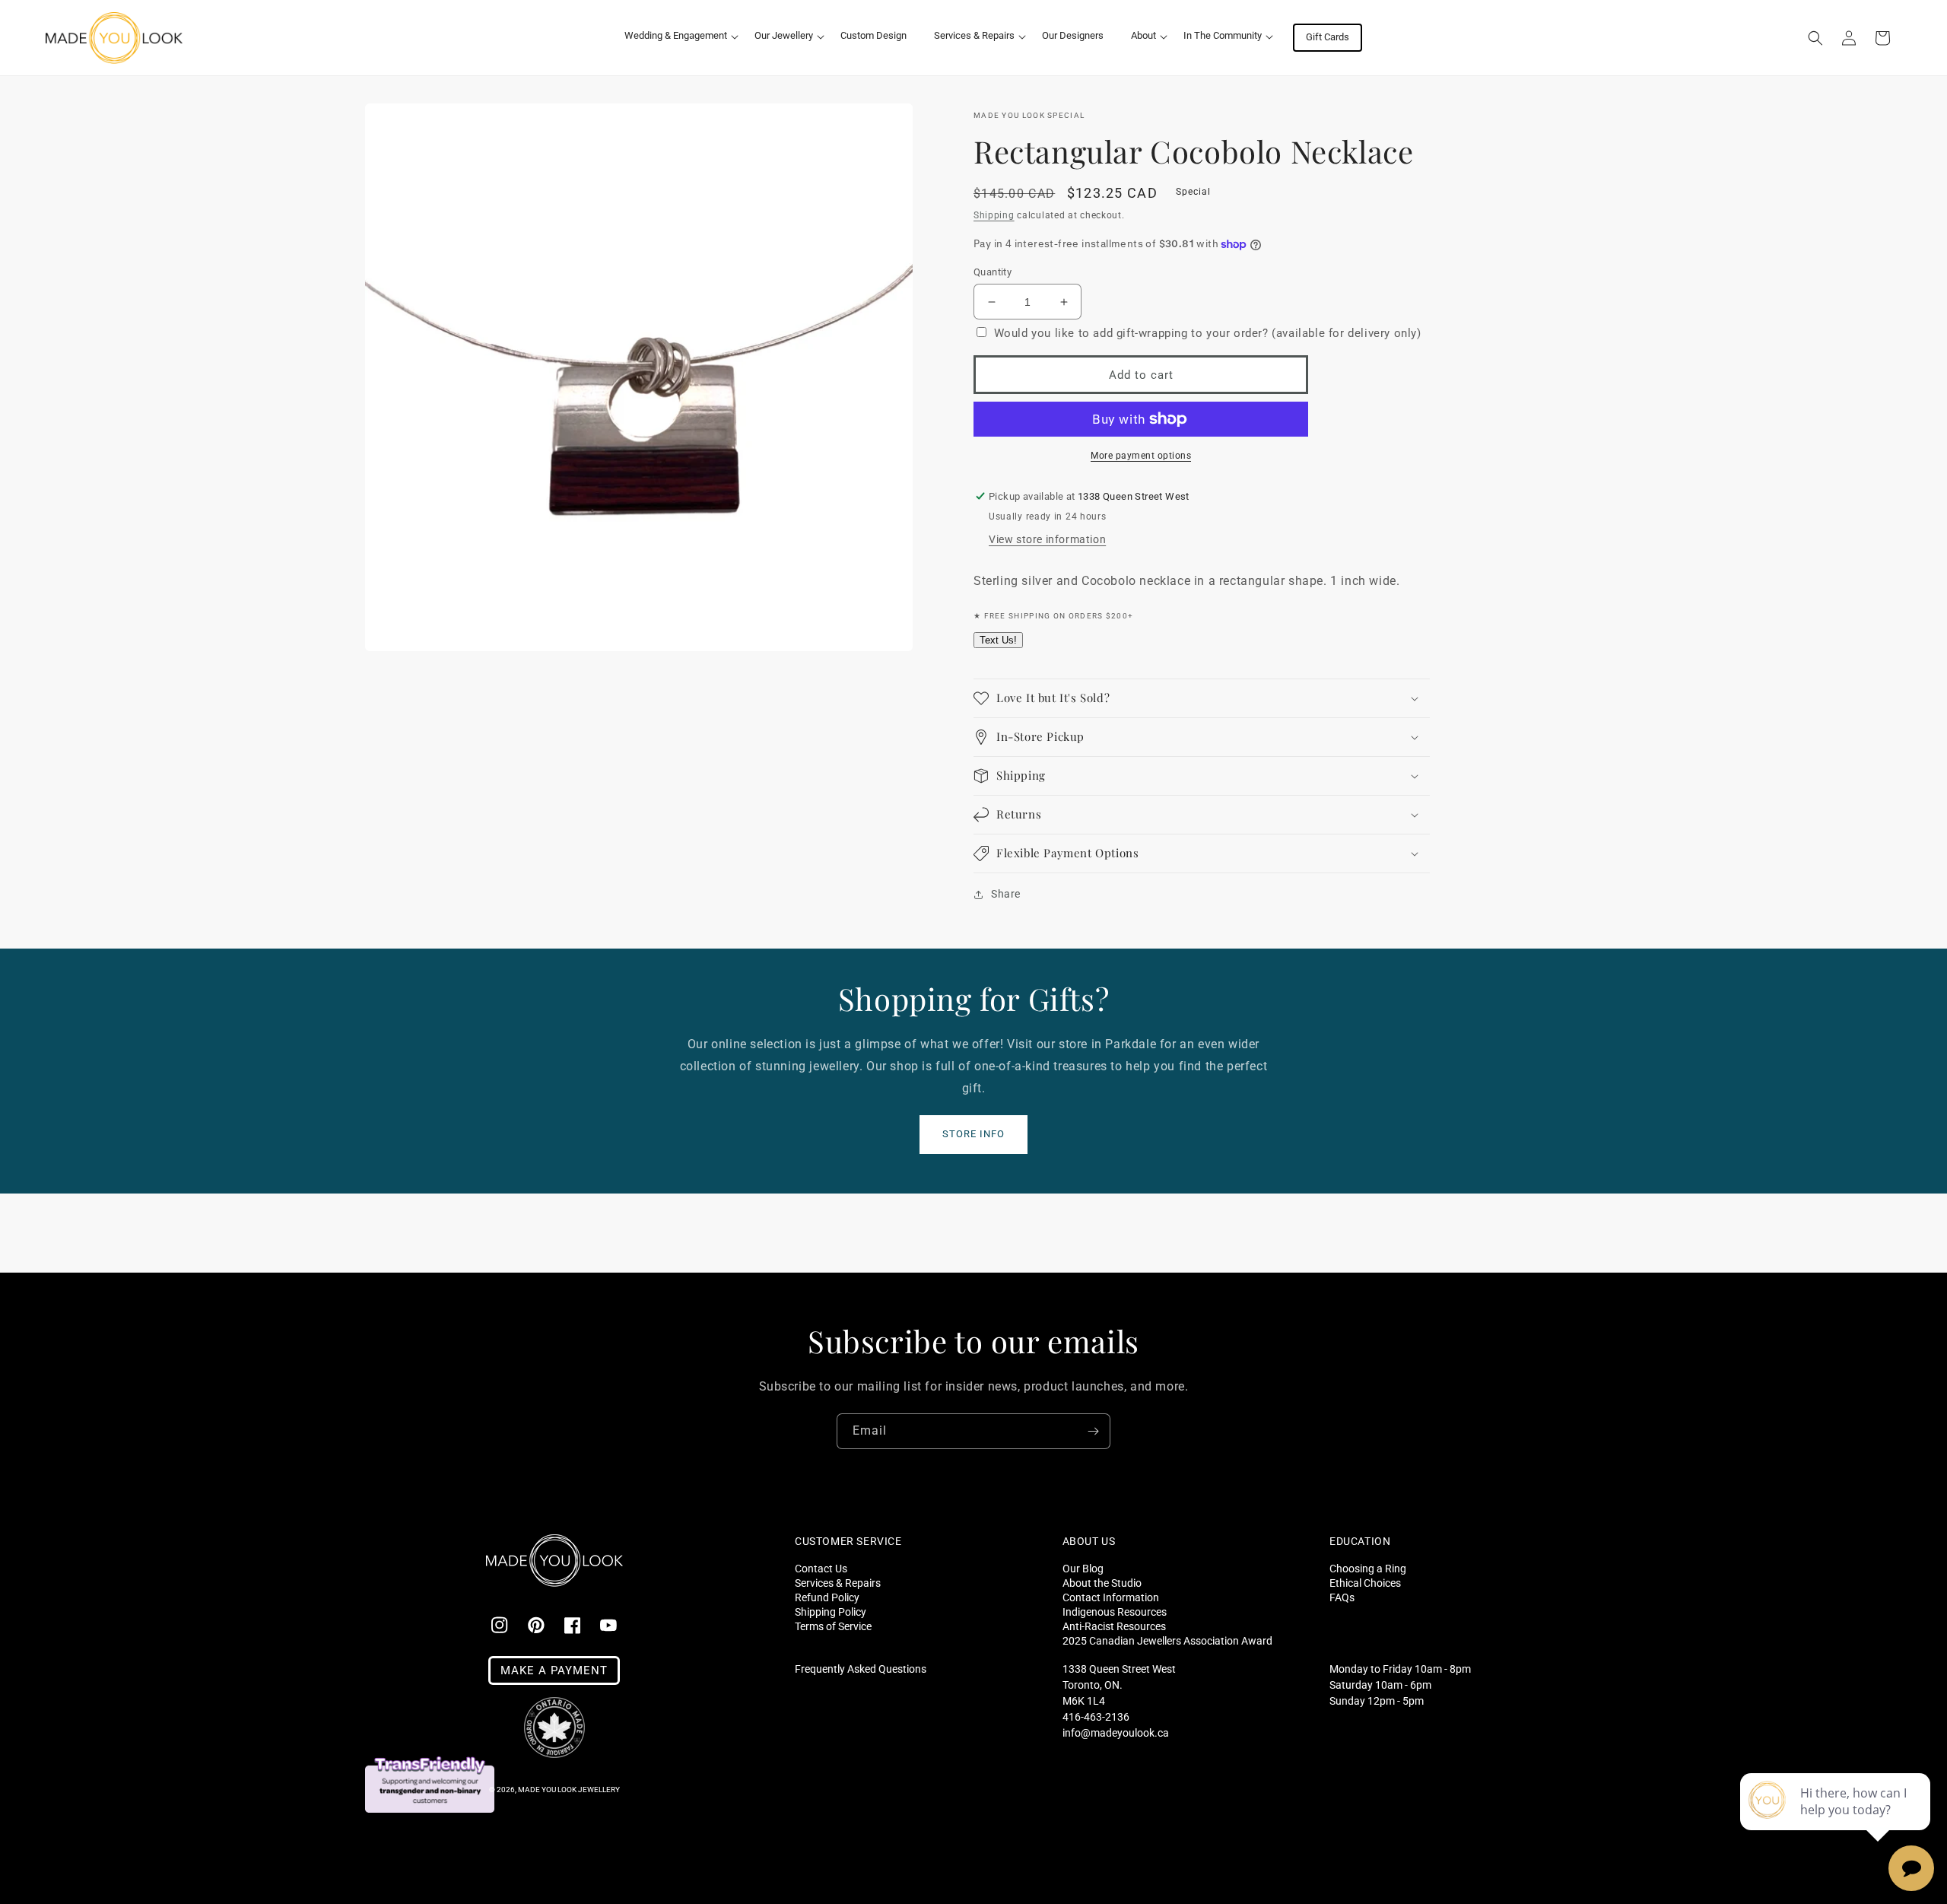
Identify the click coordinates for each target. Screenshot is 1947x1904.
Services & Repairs (838, 1583)
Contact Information (1111, 1597)
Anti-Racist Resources (1114, 1626)
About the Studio (1102, 1583)
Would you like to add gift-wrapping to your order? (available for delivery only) (1208, 333)
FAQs (1342, 1597)
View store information (1047, 539)
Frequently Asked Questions (861, 1669)
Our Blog (1083, 1569)
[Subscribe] (1093, 1431)
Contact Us (821, 1569)
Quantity (993, 272)
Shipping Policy (831, 1612)
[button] (676, 36)
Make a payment (554, 1670)
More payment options (1141, 456)
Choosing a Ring (1368, 1569)
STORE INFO (973, 1134)
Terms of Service (833, 1626)
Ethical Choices (1365, 1583)
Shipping (994, 215)
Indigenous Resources (1115, 1612)
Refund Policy (827, 1597)
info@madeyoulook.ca (1116, 1733)
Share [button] (1006, 894)
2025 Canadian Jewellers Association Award (1167, 1640)
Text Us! (998, 640)
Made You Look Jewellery (569, 1790)
